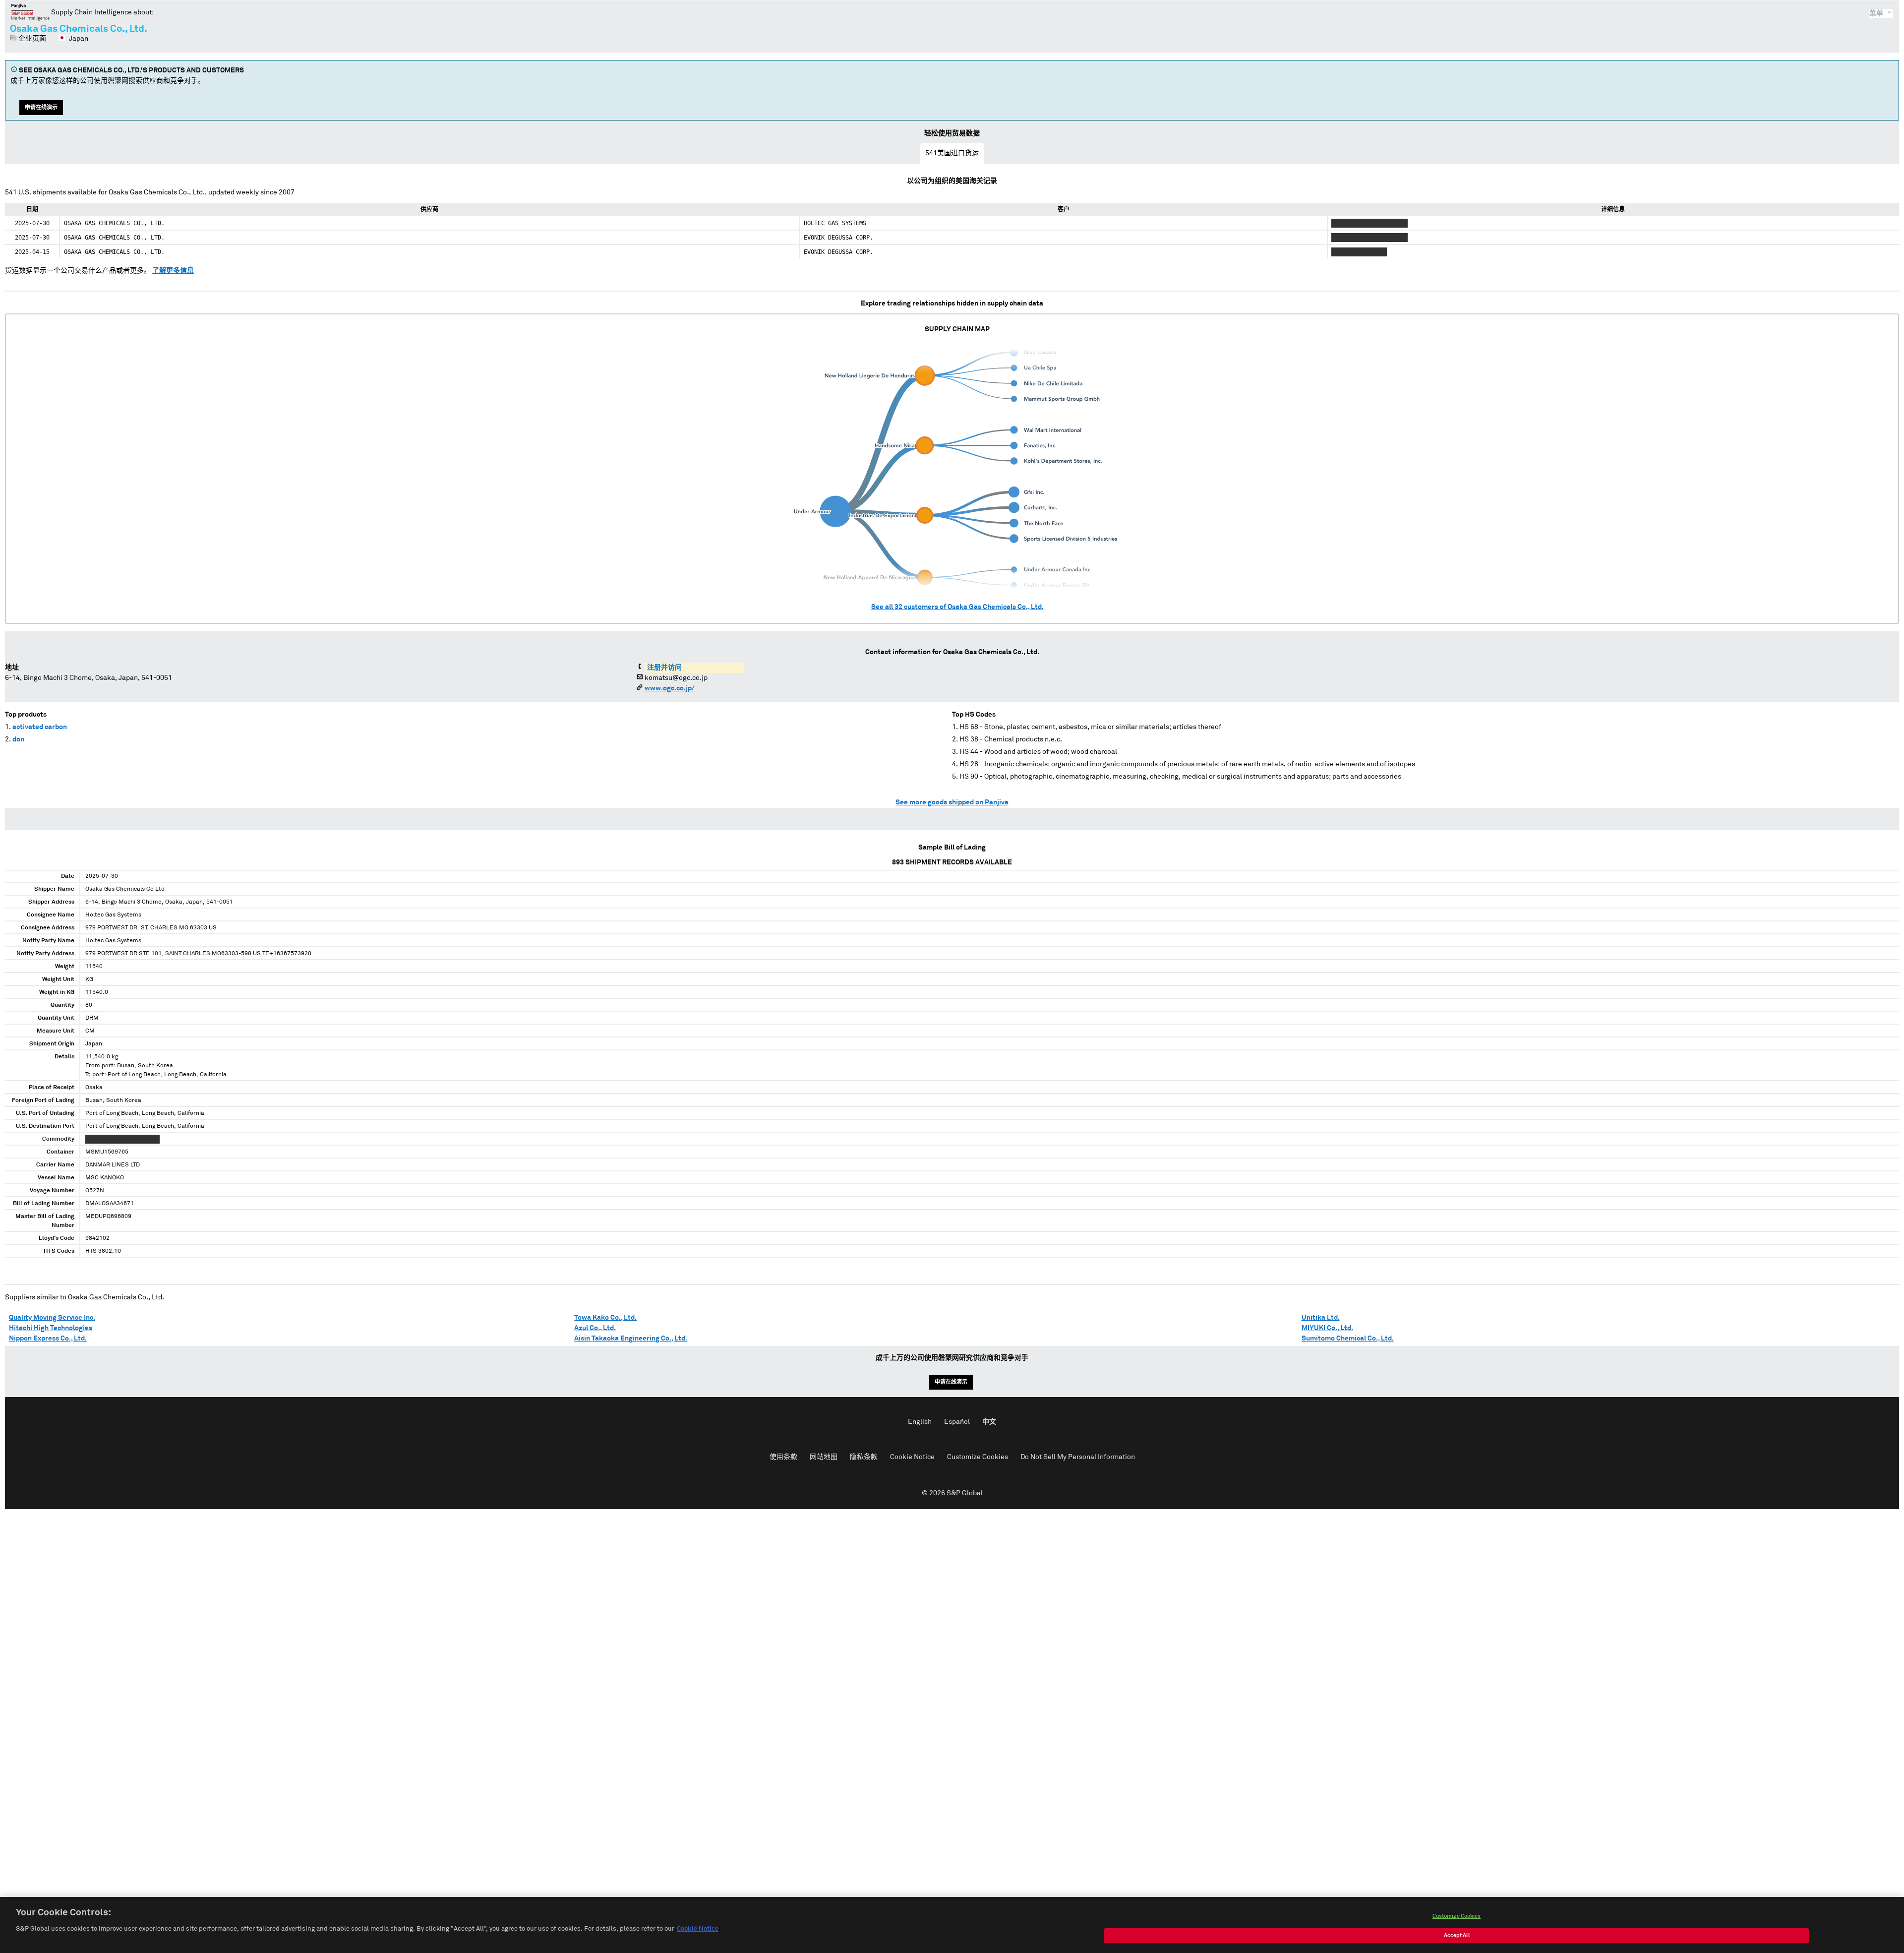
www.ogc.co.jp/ (669, 688)
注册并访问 (664, 668)
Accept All (1457, 1935)
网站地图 (824, 1457)
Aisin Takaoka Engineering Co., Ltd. (631, 1339)
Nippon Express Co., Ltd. (48, 1339)
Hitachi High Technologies (51, 1328)
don (18, 739)
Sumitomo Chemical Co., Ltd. (1348, 1339)
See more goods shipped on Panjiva (952, 802)
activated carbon (40, 727)
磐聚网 (30, 12)
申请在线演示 (41, 107)
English (920, 1422)
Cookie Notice (912, 1457)
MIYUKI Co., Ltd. (1327, 1328)
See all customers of (957, 607)
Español (957, 1422)
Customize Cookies (978, 1457)
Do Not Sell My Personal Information (1078, 1457)
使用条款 (783, 1457)
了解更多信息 (173, 271)
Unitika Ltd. (1321, 1318)
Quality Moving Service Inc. (52, 1318)
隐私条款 (864, 1457)
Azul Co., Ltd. (595, 1328)
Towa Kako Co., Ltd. (605, 1318)
